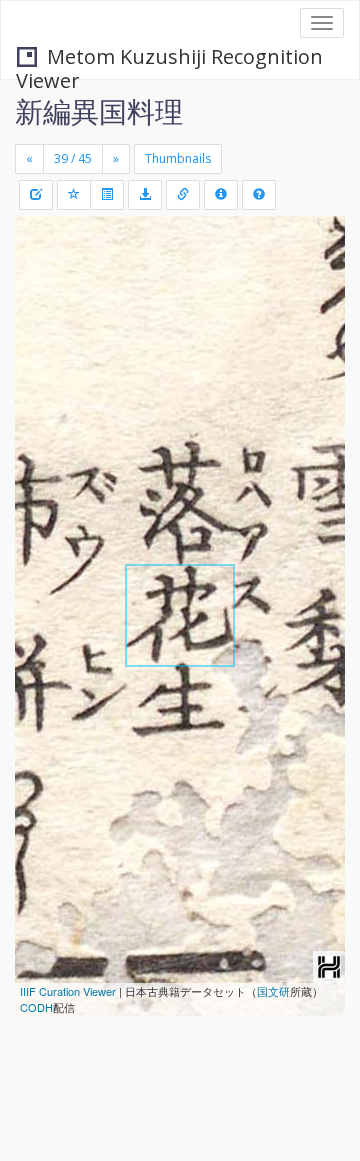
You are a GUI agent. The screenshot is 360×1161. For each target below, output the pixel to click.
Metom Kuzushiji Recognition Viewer (169, 58)
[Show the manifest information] (221, 195)
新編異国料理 (99, 111)
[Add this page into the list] (74, 195)
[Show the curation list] (107, 195)
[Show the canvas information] (183, 195)
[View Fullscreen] (42, 317)
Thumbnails (178, 158)
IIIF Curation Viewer (68, 991)
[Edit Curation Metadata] (36, 195)
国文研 (273, 991)
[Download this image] (145, 195)
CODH (36, 1007)
